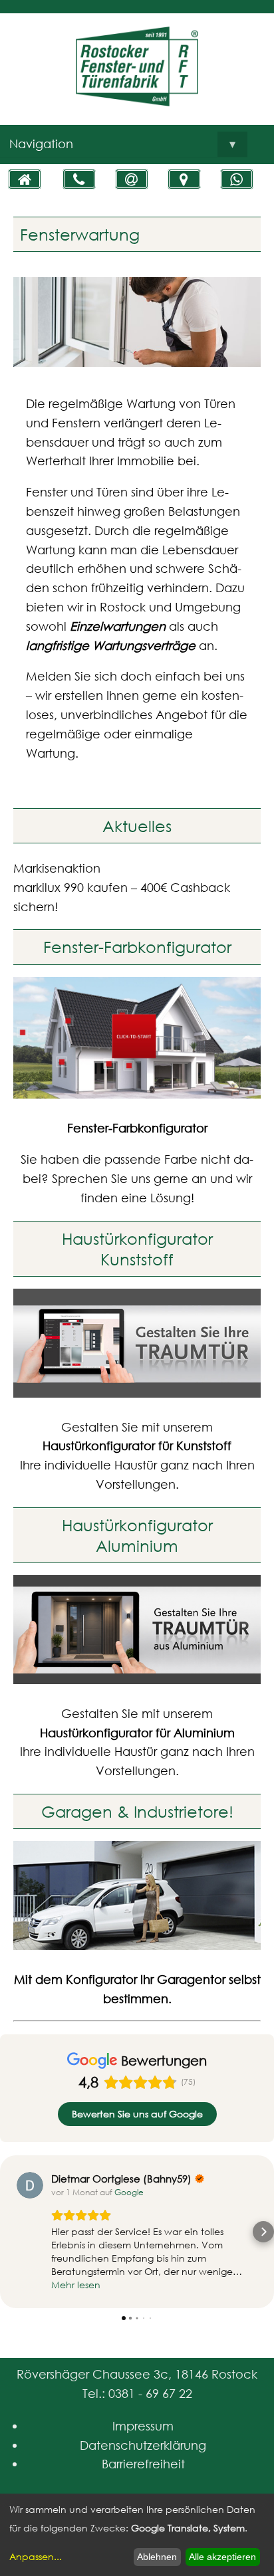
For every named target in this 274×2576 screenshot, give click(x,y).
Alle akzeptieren (222, 2557)
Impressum (143, 2426)
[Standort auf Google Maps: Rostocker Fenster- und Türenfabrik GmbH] (184, 179)
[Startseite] (25, 179)
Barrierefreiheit (143, 2464)
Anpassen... (36, 2556)
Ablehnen (157, 2557)
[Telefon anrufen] (79, 179)
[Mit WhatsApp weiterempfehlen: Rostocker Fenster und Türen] (237, 179)
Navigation (123, 144)
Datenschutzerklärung (143, 2445)
